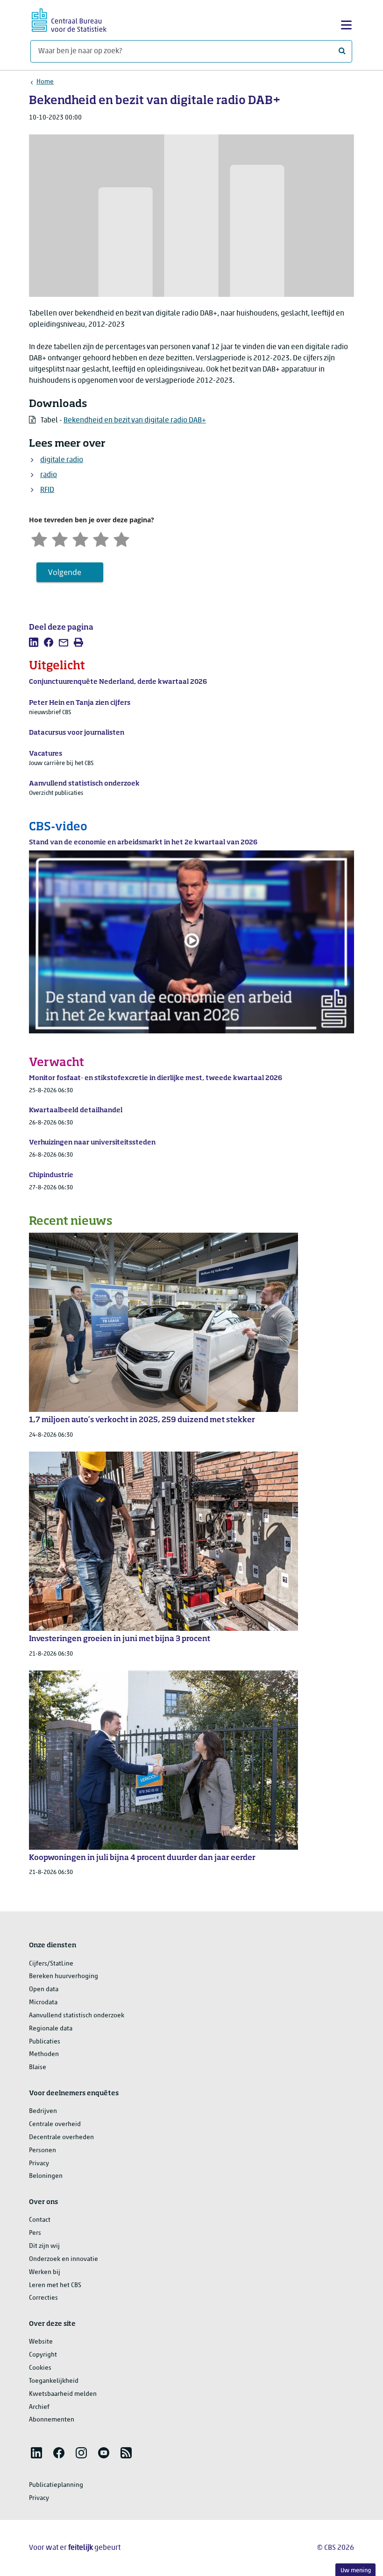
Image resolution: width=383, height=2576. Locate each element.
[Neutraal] (80, 538)
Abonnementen (52, 2420)
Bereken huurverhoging (64, 1976)
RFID (47, 490)
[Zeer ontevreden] (39, 538)
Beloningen (46, 2176)
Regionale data (51, 2029)
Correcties (43, 2298)
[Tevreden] (101, 538)
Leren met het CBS (55, 2285)
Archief (39, 2407)
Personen (43, 2151)
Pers (35, 2233)
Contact (40, 2220)
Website (41, 2342)
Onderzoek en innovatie (64, 2259)
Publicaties (45, 2042)
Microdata (43, 2003)
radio (49, 475)
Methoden (44, 2054)
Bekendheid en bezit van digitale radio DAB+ (135, 421)
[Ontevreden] (60, 538)
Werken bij (45, 2272)
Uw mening (356, 2571)
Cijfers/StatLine (51, 1964)
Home (45, 82)
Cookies (40, 2368)
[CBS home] (69, 19)
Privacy (39, 2164)
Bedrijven (43, 2111)
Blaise (38, 2067)
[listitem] (34, 642)
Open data (44, 1990)
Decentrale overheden (61, 2137)
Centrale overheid (55, 2124)
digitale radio (62, 460)
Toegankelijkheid (54, 2381)
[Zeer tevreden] (121, 538)
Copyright (43, 2355)
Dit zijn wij (44, 2246)
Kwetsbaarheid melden (63, 2394)
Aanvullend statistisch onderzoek (77, 2016)
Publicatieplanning (56, 2485)
